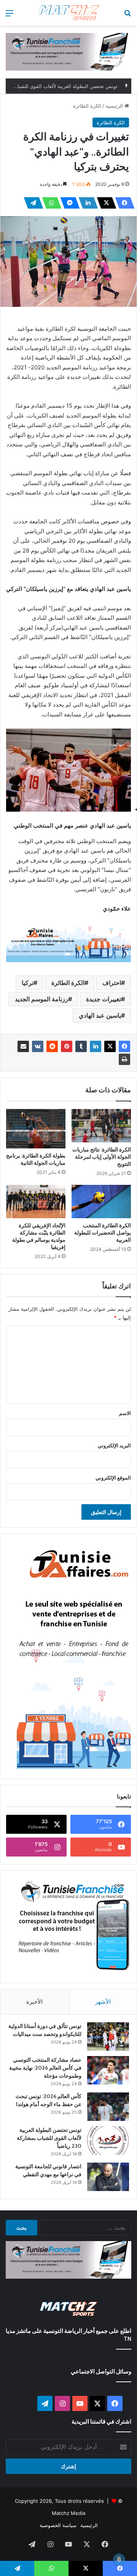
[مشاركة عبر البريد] (23, 1046)
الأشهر (103, 2002)
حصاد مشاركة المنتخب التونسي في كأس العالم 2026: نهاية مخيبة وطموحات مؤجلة (45, 2068)
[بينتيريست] (67, 1046)
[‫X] (104, 203)
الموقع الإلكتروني (113, 1478)
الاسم (125, 1413)
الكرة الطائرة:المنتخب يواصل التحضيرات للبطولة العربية (103, 1233)
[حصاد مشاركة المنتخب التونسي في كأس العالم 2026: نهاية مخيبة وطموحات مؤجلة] (108, 2070)
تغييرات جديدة (104, 999)
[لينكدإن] (86, 203)
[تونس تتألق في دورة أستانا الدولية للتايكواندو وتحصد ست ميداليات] (108, 2036)
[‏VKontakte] (38, 1046)
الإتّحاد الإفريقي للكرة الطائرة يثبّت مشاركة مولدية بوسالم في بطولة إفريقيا (39, 1236)
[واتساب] (49, 203)
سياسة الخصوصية (58, 2525)
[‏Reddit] (52, 1046)
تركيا (28, 983)
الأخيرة (34, 2002)
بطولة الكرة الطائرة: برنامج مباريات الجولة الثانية (36, 1159)
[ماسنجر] (68, 203)
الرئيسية (115, 106)
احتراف (112, 983)
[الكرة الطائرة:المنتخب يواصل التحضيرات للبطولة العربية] (101, 1202)
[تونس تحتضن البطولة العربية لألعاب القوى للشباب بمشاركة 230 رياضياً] (108, 2140)
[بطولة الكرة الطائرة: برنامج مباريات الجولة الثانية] (36, 1129)
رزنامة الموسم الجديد (41, 999)
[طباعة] (124, 1059)
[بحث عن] (127, 16)
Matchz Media (68, 2513)
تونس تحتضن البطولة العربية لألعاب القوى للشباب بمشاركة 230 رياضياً (49, 2138)
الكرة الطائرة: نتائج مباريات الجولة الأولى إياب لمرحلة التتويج (102, 1157)
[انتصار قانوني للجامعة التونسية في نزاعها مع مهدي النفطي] (108, 2177)
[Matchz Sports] (68, 13)
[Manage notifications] (119, 2559)
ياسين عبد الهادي (100, 1015)
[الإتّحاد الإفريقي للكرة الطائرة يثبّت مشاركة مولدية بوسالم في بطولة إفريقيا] (36, 1202)
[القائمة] (10, 16)
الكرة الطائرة (87, 106)
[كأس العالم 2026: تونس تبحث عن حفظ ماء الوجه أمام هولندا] (108, 2107)
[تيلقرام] (31, 203)
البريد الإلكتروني (114, 1445)
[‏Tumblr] (81, 1046)
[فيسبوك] (123, 203)
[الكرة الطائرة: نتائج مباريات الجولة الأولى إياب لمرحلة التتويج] (101, 1126)
